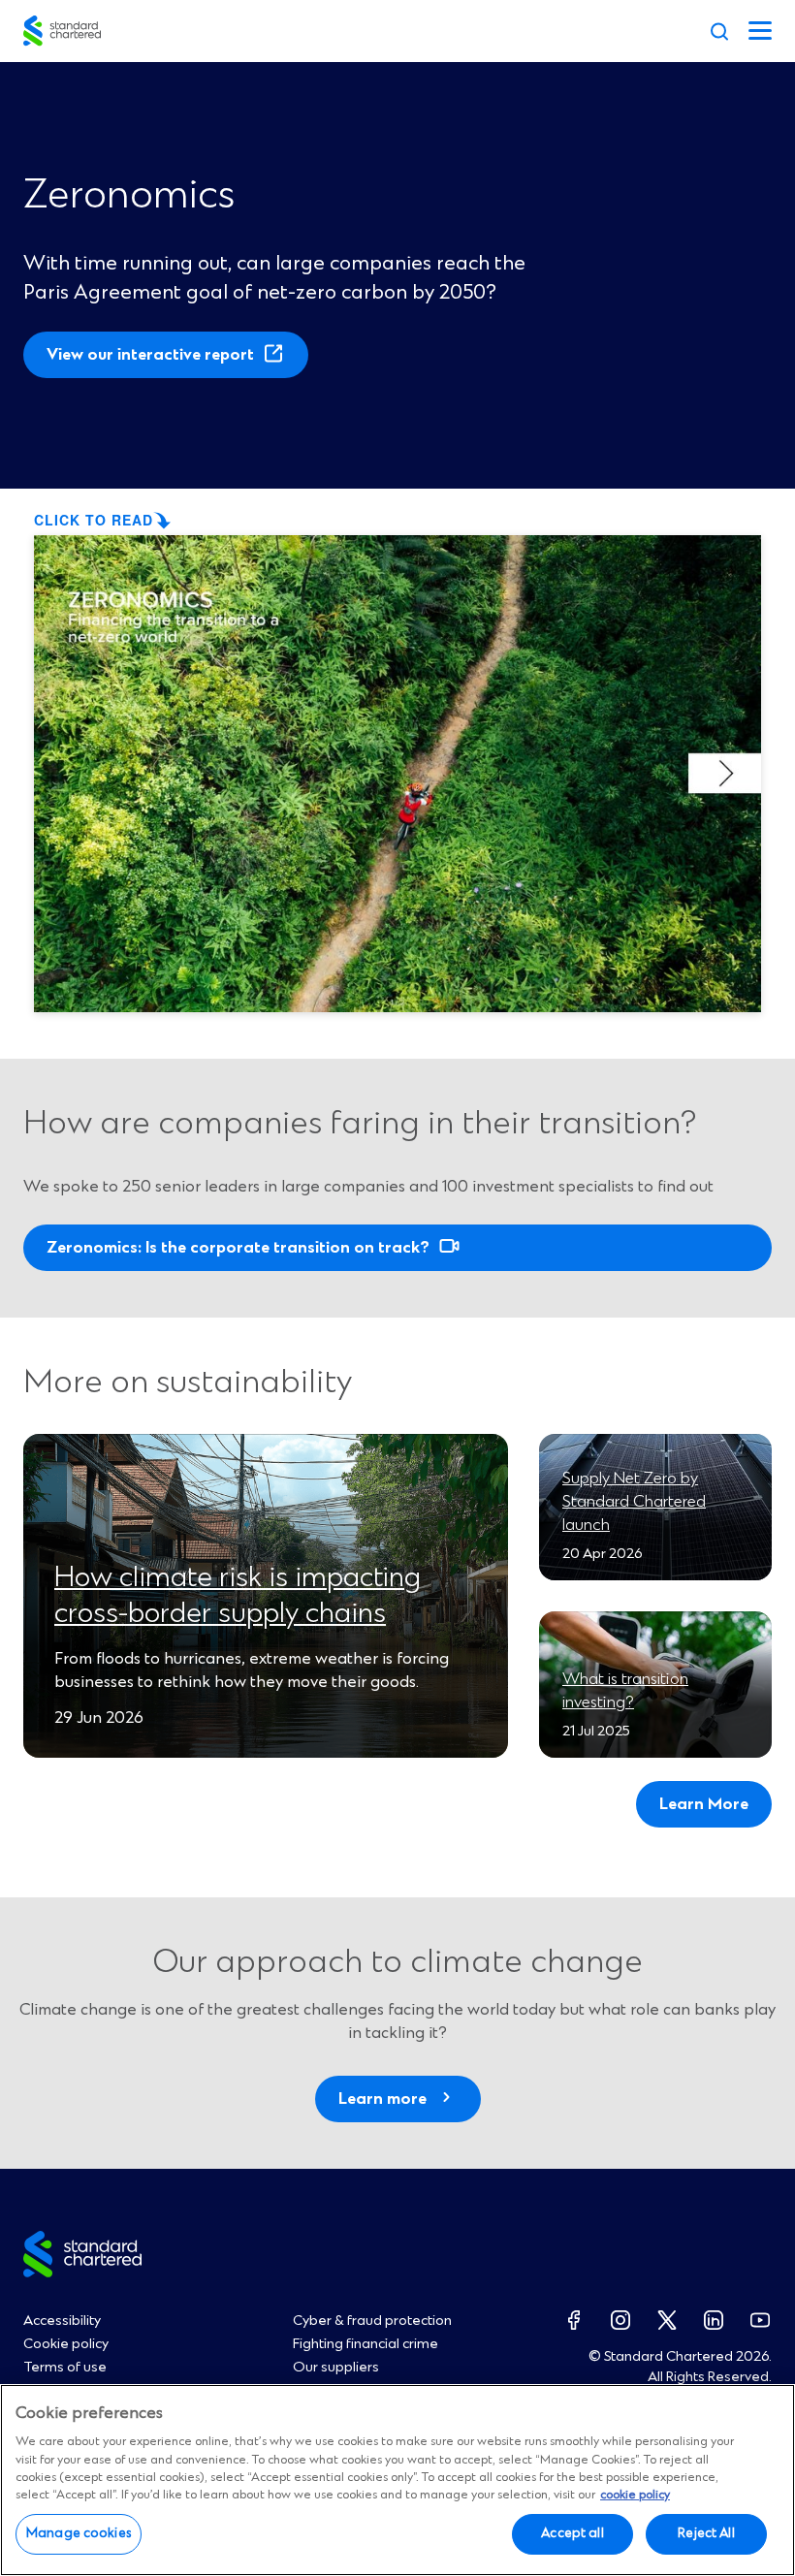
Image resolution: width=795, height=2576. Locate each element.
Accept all (572, 2533)
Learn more (382, 2099)
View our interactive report (157, 361)
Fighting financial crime (366, 2344)
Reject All (706, 2533)
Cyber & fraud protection (372, 2321)
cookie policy (635, 2495)
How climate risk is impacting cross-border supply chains (238, 1595)
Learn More (704, 1804)
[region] (397, 2480)
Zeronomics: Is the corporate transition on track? (238, 1248)
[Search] (719, 31)
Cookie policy (66, 2344)
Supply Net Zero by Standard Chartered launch (634, 1502)
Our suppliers (336, 2368)
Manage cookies (79, 2533)
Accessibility (62, 2321)
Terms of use (65, 2368)
